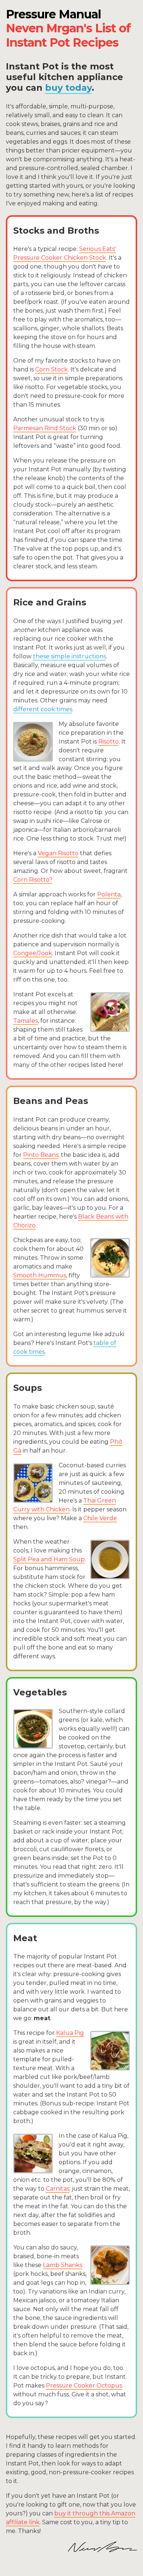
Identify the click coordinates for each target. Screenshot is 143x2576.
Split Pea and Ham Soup (49, 1559)
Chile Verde (100, 1518)
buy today (68, 88)
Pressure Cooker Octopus (84, 2386)
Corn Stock (52, 369)
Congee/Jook (33, 953)
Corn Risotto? (33, 880)
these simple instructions (69, 656)
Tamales (25, 1021)
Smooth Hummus (40, 1275)
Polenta (109, 894)
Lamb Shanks (63, 2265)
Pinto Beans (41, 1155)
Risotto (109, 742)
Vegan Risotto (58, 853)
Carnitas (58, 2189)
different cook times (43, 709)
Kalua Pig (70, 2033)
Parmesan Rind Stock (45, 428)
